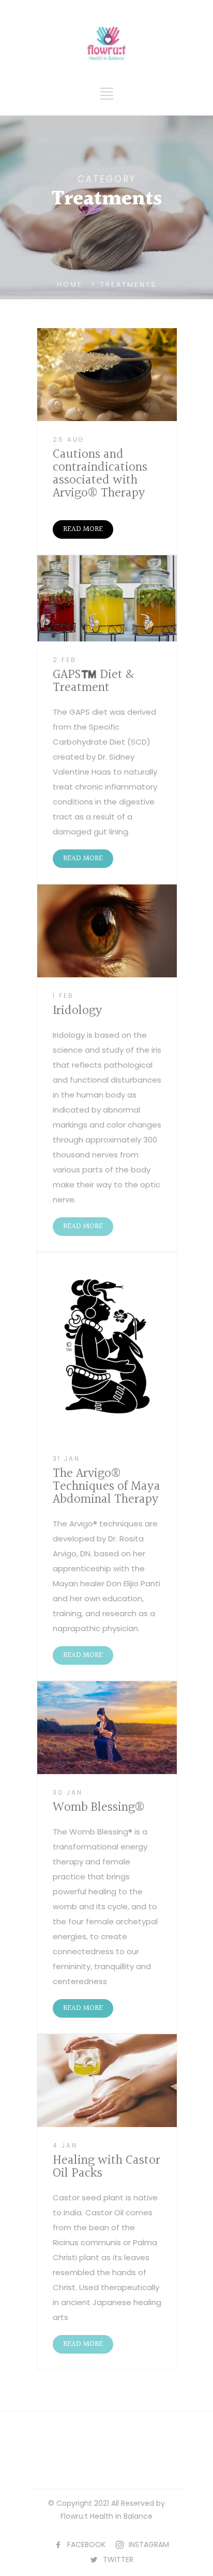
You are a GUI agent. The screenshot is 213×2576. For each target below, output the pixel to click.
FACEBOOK (86, 2545)
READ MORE (83, 529)
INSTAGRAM (149, 2545)
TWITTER (118, 2559)
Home (70, 285)
